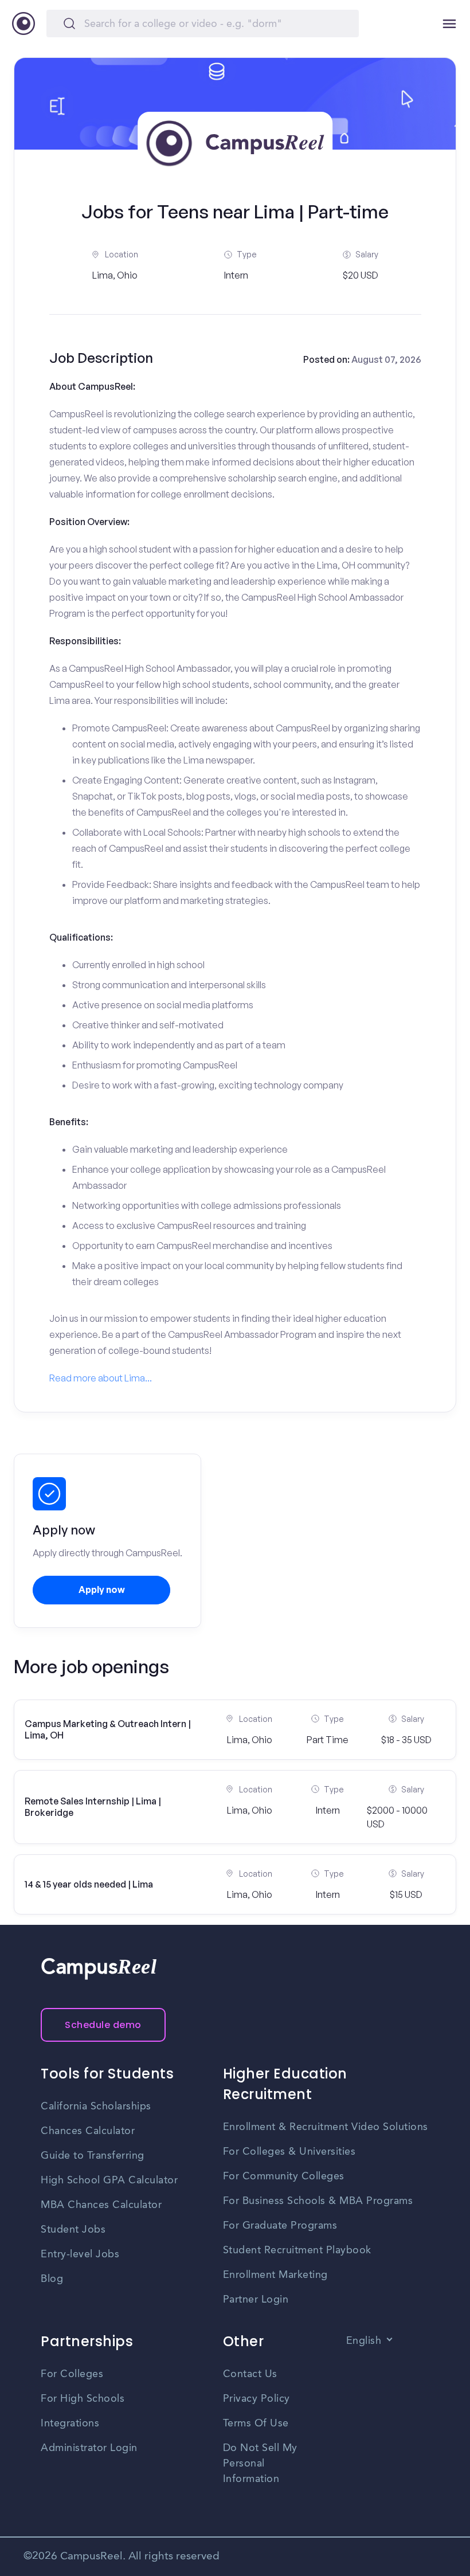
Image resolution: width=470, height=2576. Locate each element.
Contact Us (250, 2374)
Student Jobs (73, 2230)
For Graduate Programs (280, 2226)
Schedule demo (103, 2025)
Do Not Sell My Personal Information (260, 2464)
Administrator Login (89, 2448)
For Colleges (72, 2374)
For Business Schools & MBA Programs (318, 2201)
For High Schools (83, 2399)
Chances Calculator (88, 2131)
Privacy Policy (256, 2399)
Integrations (70, 2424)
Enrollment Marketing (275, 2275)
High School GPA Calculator (109, 2180)
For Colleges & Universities (289, 2152)
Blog (52, 2279)
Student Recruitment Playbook (297, 2250)
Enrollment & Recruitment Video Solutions (326, 2127)
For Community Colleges (284, 2176)
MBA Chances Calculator (101, 2205)
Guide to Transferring (93, 2156)
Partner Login (256, 2300)
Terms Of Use (256, 2424)
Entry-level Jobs (80, 2254)
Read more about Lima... (101, 1378)
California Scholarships (96, 2107)
